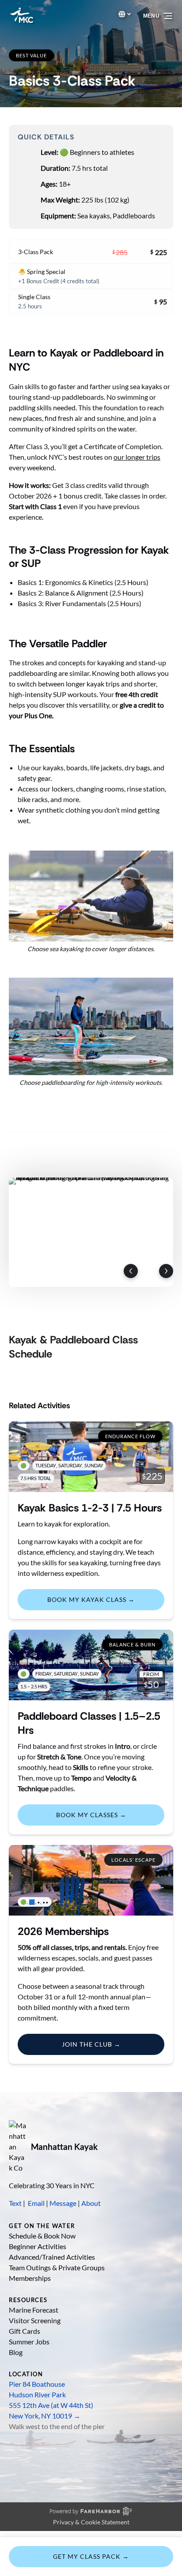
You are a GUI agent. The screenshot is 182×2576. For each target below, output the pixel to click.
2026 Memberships (63, 1931)
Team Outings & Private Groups (57, 2267)
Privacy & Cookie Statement (91, 2522)
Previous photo (131, 1271)
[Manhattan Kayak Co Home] (18, 2147)
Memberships (30, 2278)
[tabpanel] (91, 1232)
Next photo (166, 1271)
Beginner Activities (38, 2246)
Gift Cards (25, 2331)
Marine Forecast (34, 2310)
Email (36, 2203)
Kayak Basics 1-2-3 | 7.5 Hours (90, 1508)
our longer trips (137, 457)
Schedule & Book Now (42, 2236)
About (91, 2203)
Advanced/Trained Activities (52, 2257)
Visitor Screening (35, 2320)
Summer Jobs (29, 2342)
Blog (16, 2352)
